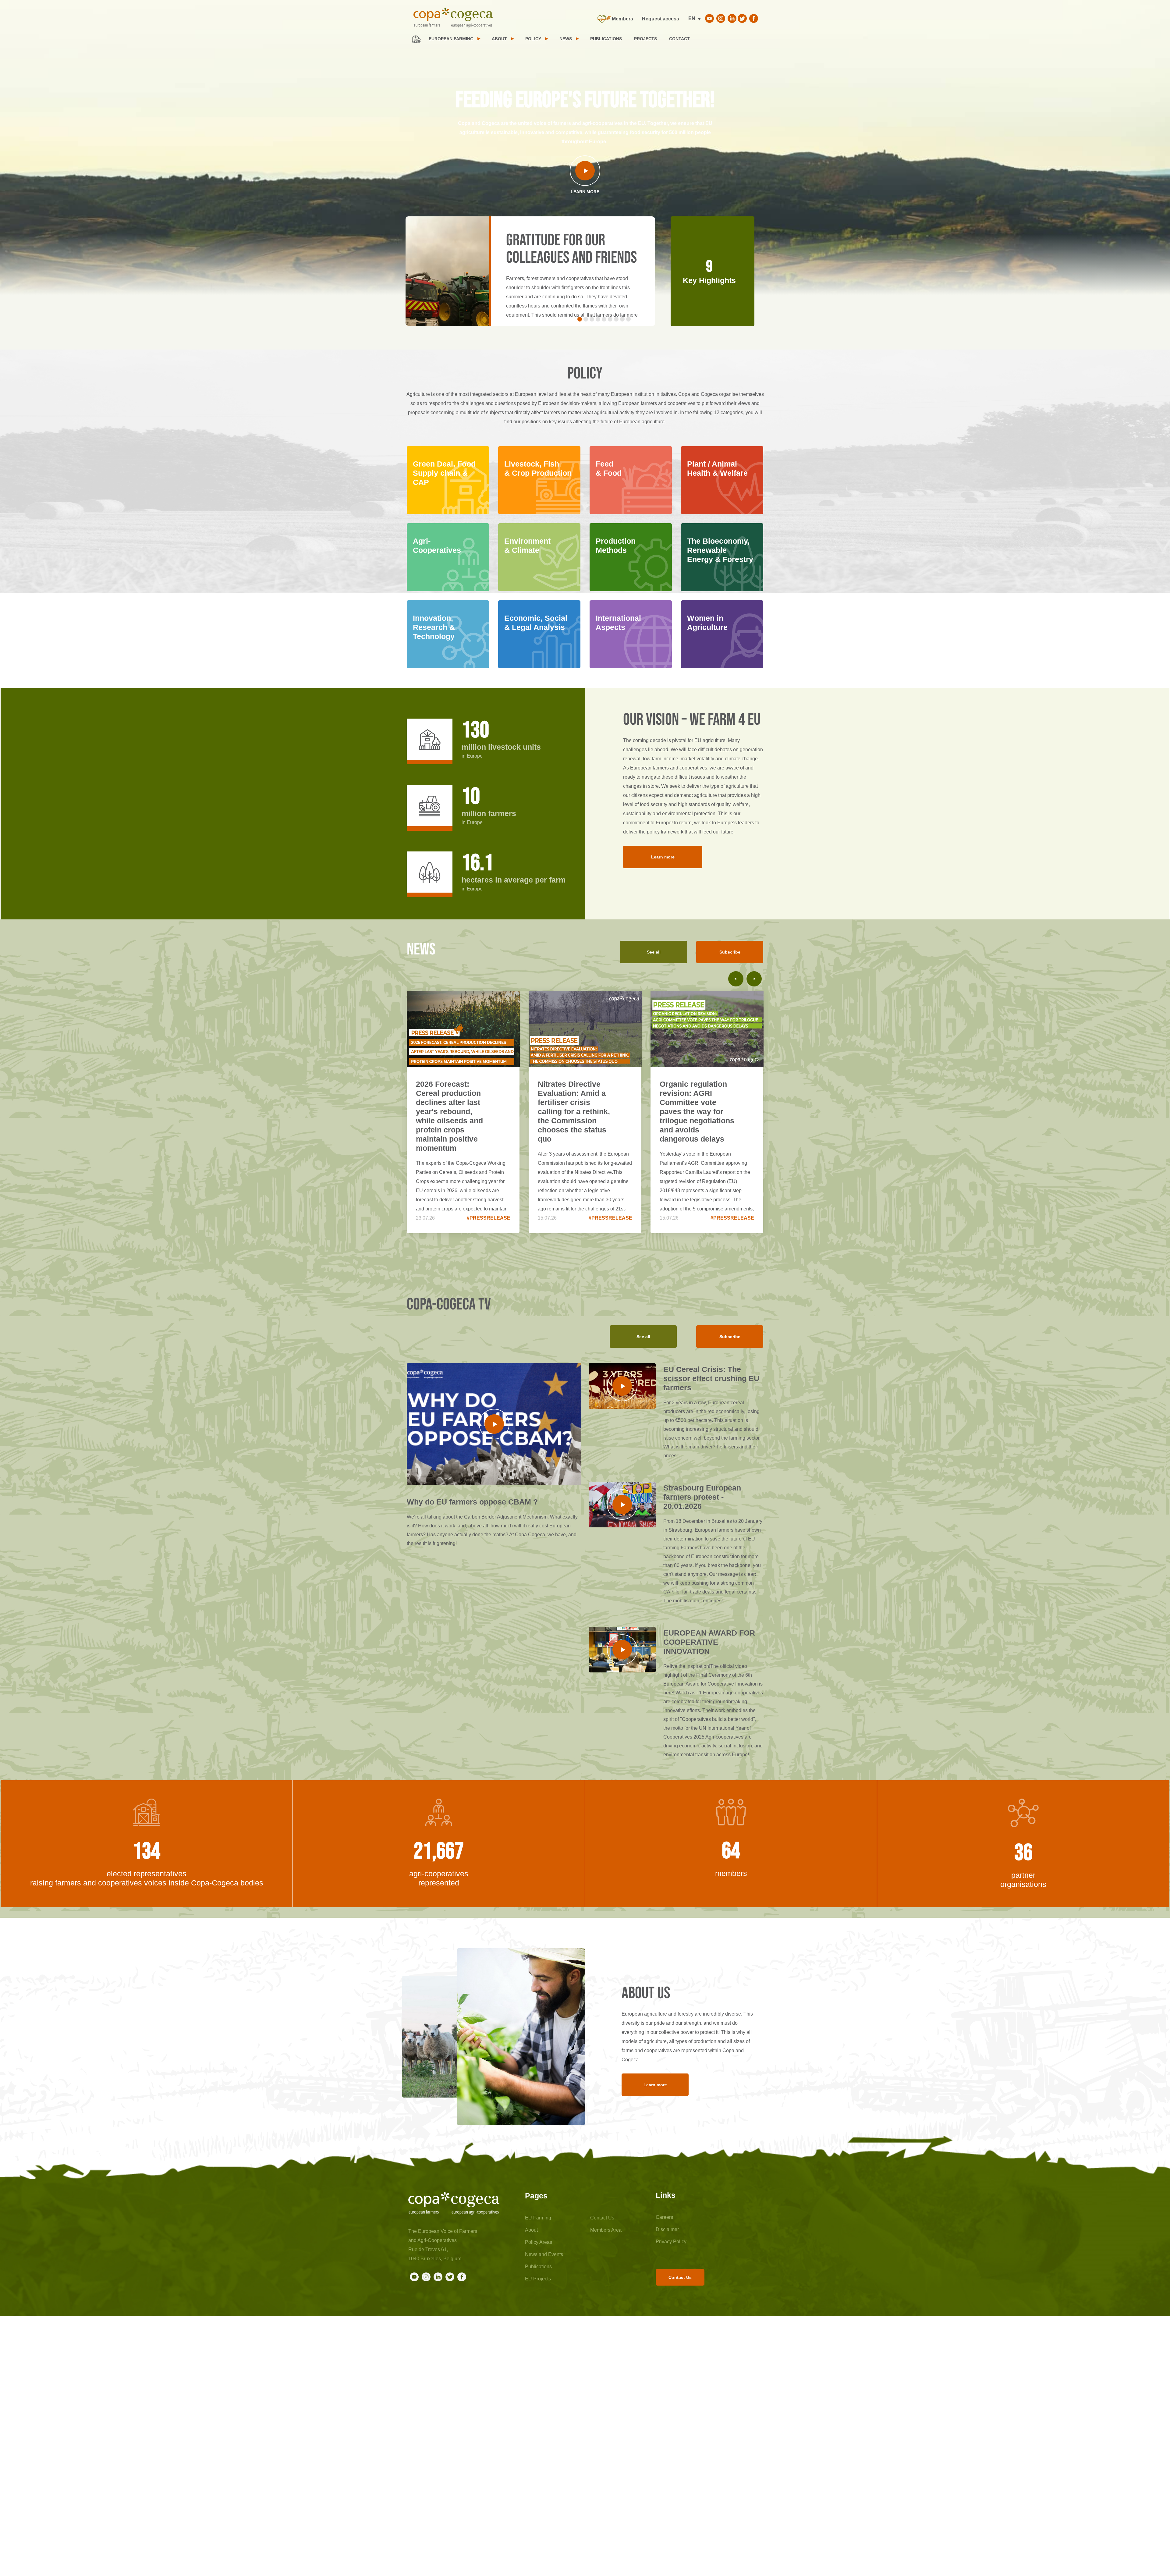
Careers (664, 2217)
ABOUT (499, 39)
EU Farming (538, 2218)
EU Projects (538, 2279)
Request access (661, 19)
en (692, 18)
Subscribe (730, 952)
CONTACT (679, 39)
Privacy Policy (671, 2242)
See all (654, 952)
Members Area (606, 2230)
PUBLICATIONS (606, 39)
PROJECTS (645, 39)
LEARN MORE (585, 192)
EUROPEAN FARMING (451, 39)
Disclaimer (667, 2229)
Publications (538, 2267)
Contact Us (602, 2218)
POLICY (533, 39)
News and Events (544, 2254)
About (531, 2230)
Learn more (663, 857)
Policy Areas (539, 2242)
